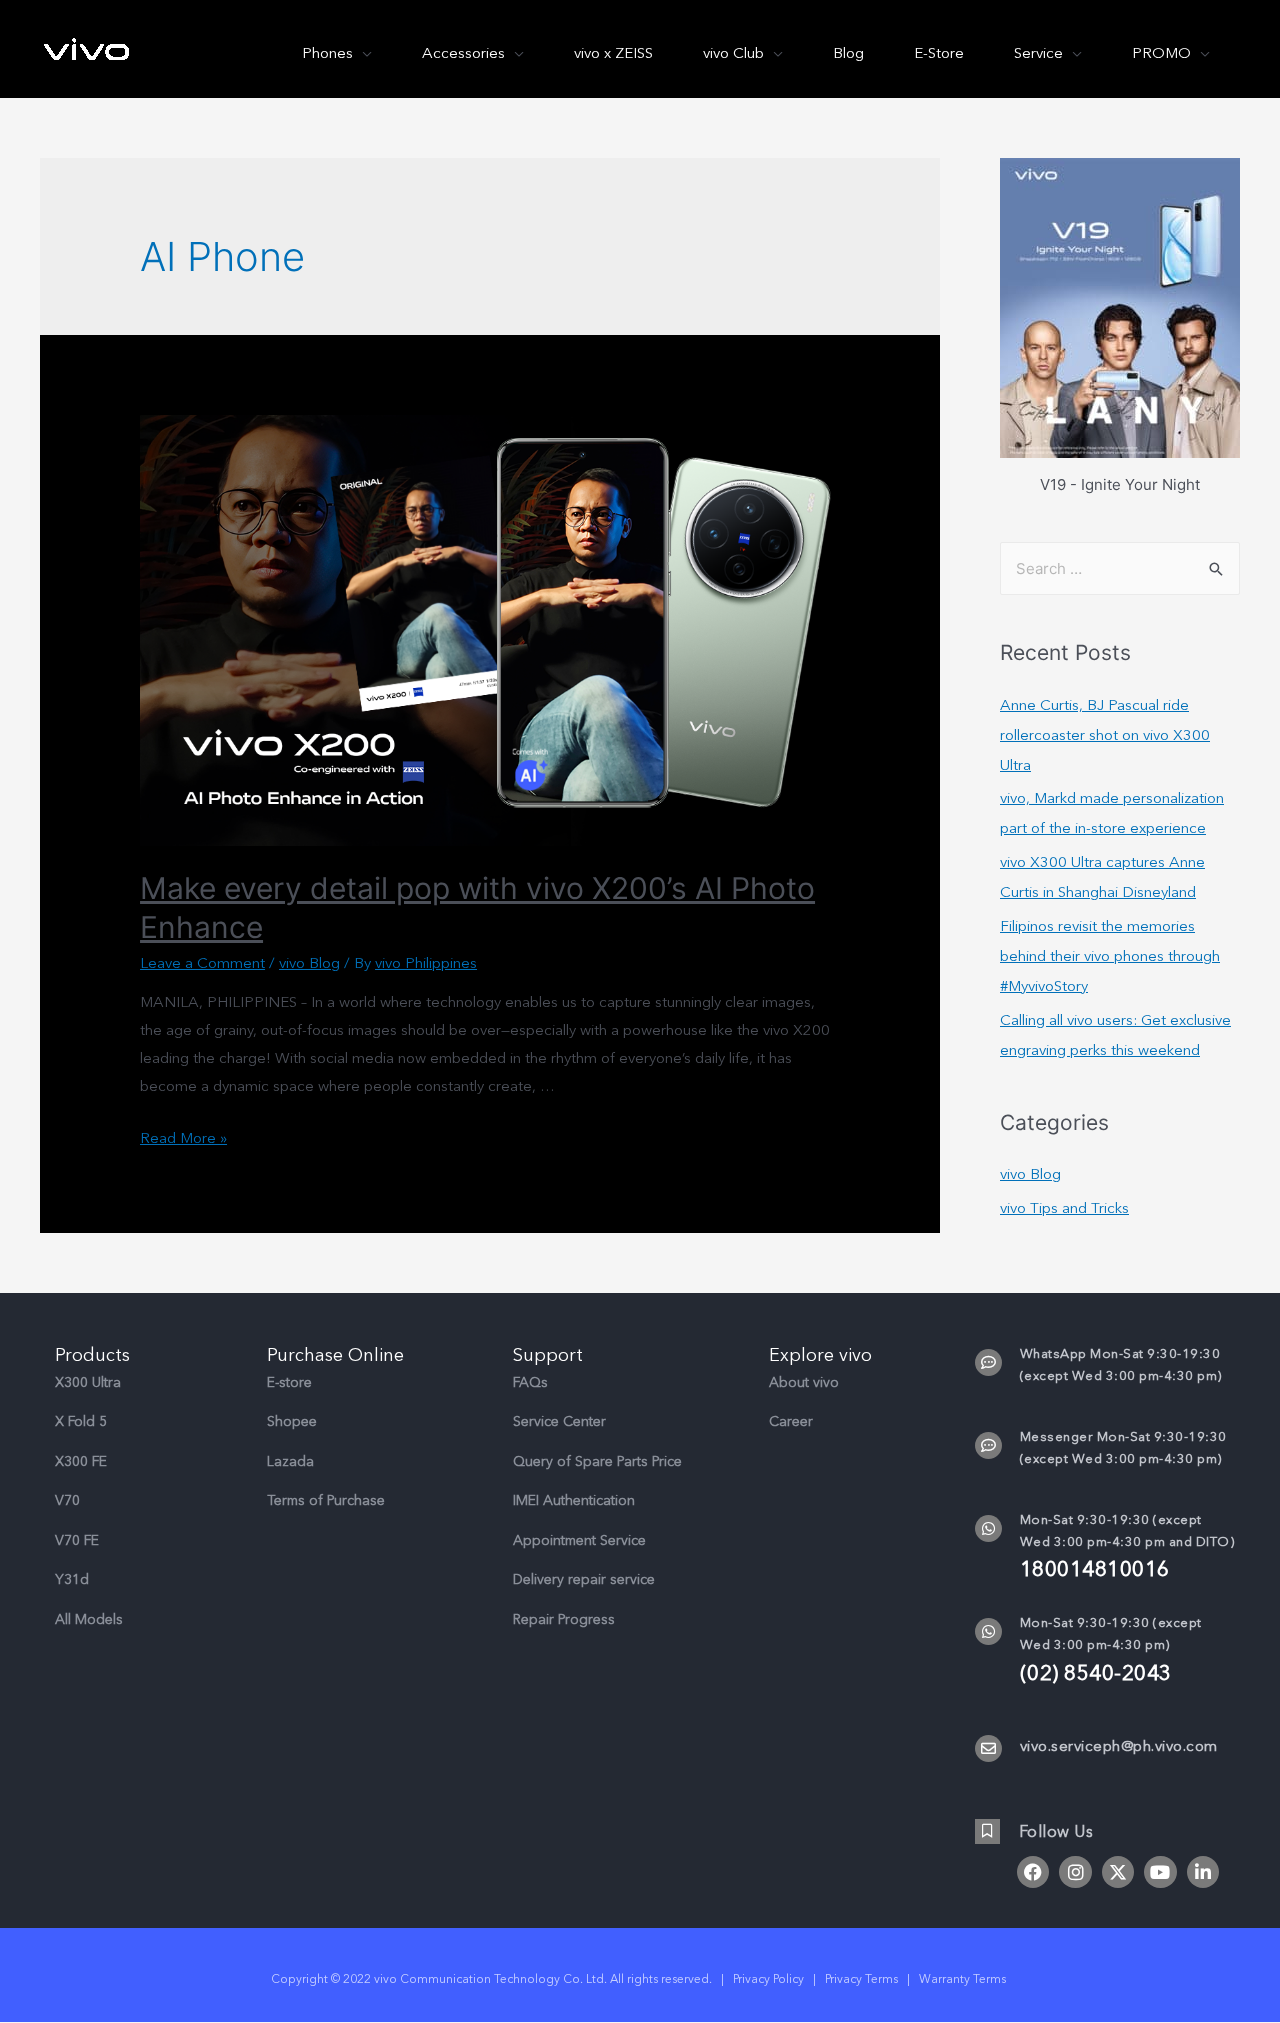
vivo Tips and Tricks (1064, 1208)
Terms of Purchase (326, 1500)
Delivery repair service (584, 1579)
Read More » (183, 1138)
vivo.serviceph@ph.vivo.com (1119, 1746)
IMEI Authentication (574, 1500)
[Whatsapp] (988, 1528)
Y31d (72, 1579)
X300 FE (81, 1461)
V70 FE (77, 1540)
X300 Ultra (88, 1382)
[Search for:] (1120, 568)
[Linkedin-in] (1203, 1872)
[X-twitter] (1118, 1872)
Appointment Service (579, 1540)
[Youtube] (1160, 1872)
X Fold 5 (81, 1421)
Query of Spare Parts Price (597, 1461)
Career (791, 1421)
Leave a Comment (202, 963)
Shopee (292, 1421)
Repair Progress (564, 1619)
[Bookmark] (987, 1831)
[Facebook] (1033, 1872)
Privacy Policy (768, 1979)
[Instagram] (1075, 1872)
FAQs (530, 1382)
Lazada (290, 1461)
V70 (67, 1500)
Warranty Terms (964, 1979)
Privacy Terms (861, 1979)
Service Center (559, 1421)
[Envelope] (988, 1748)
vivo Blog (309, 963)
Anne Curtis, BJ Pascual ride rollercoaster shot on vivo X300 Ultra (1105, 735)
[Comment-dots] (988, 1362)
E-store (289, 1382)
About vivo (804, 1382)
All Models (89, 1619)
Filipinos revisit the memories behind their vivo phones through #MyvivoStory (1110, 956)
